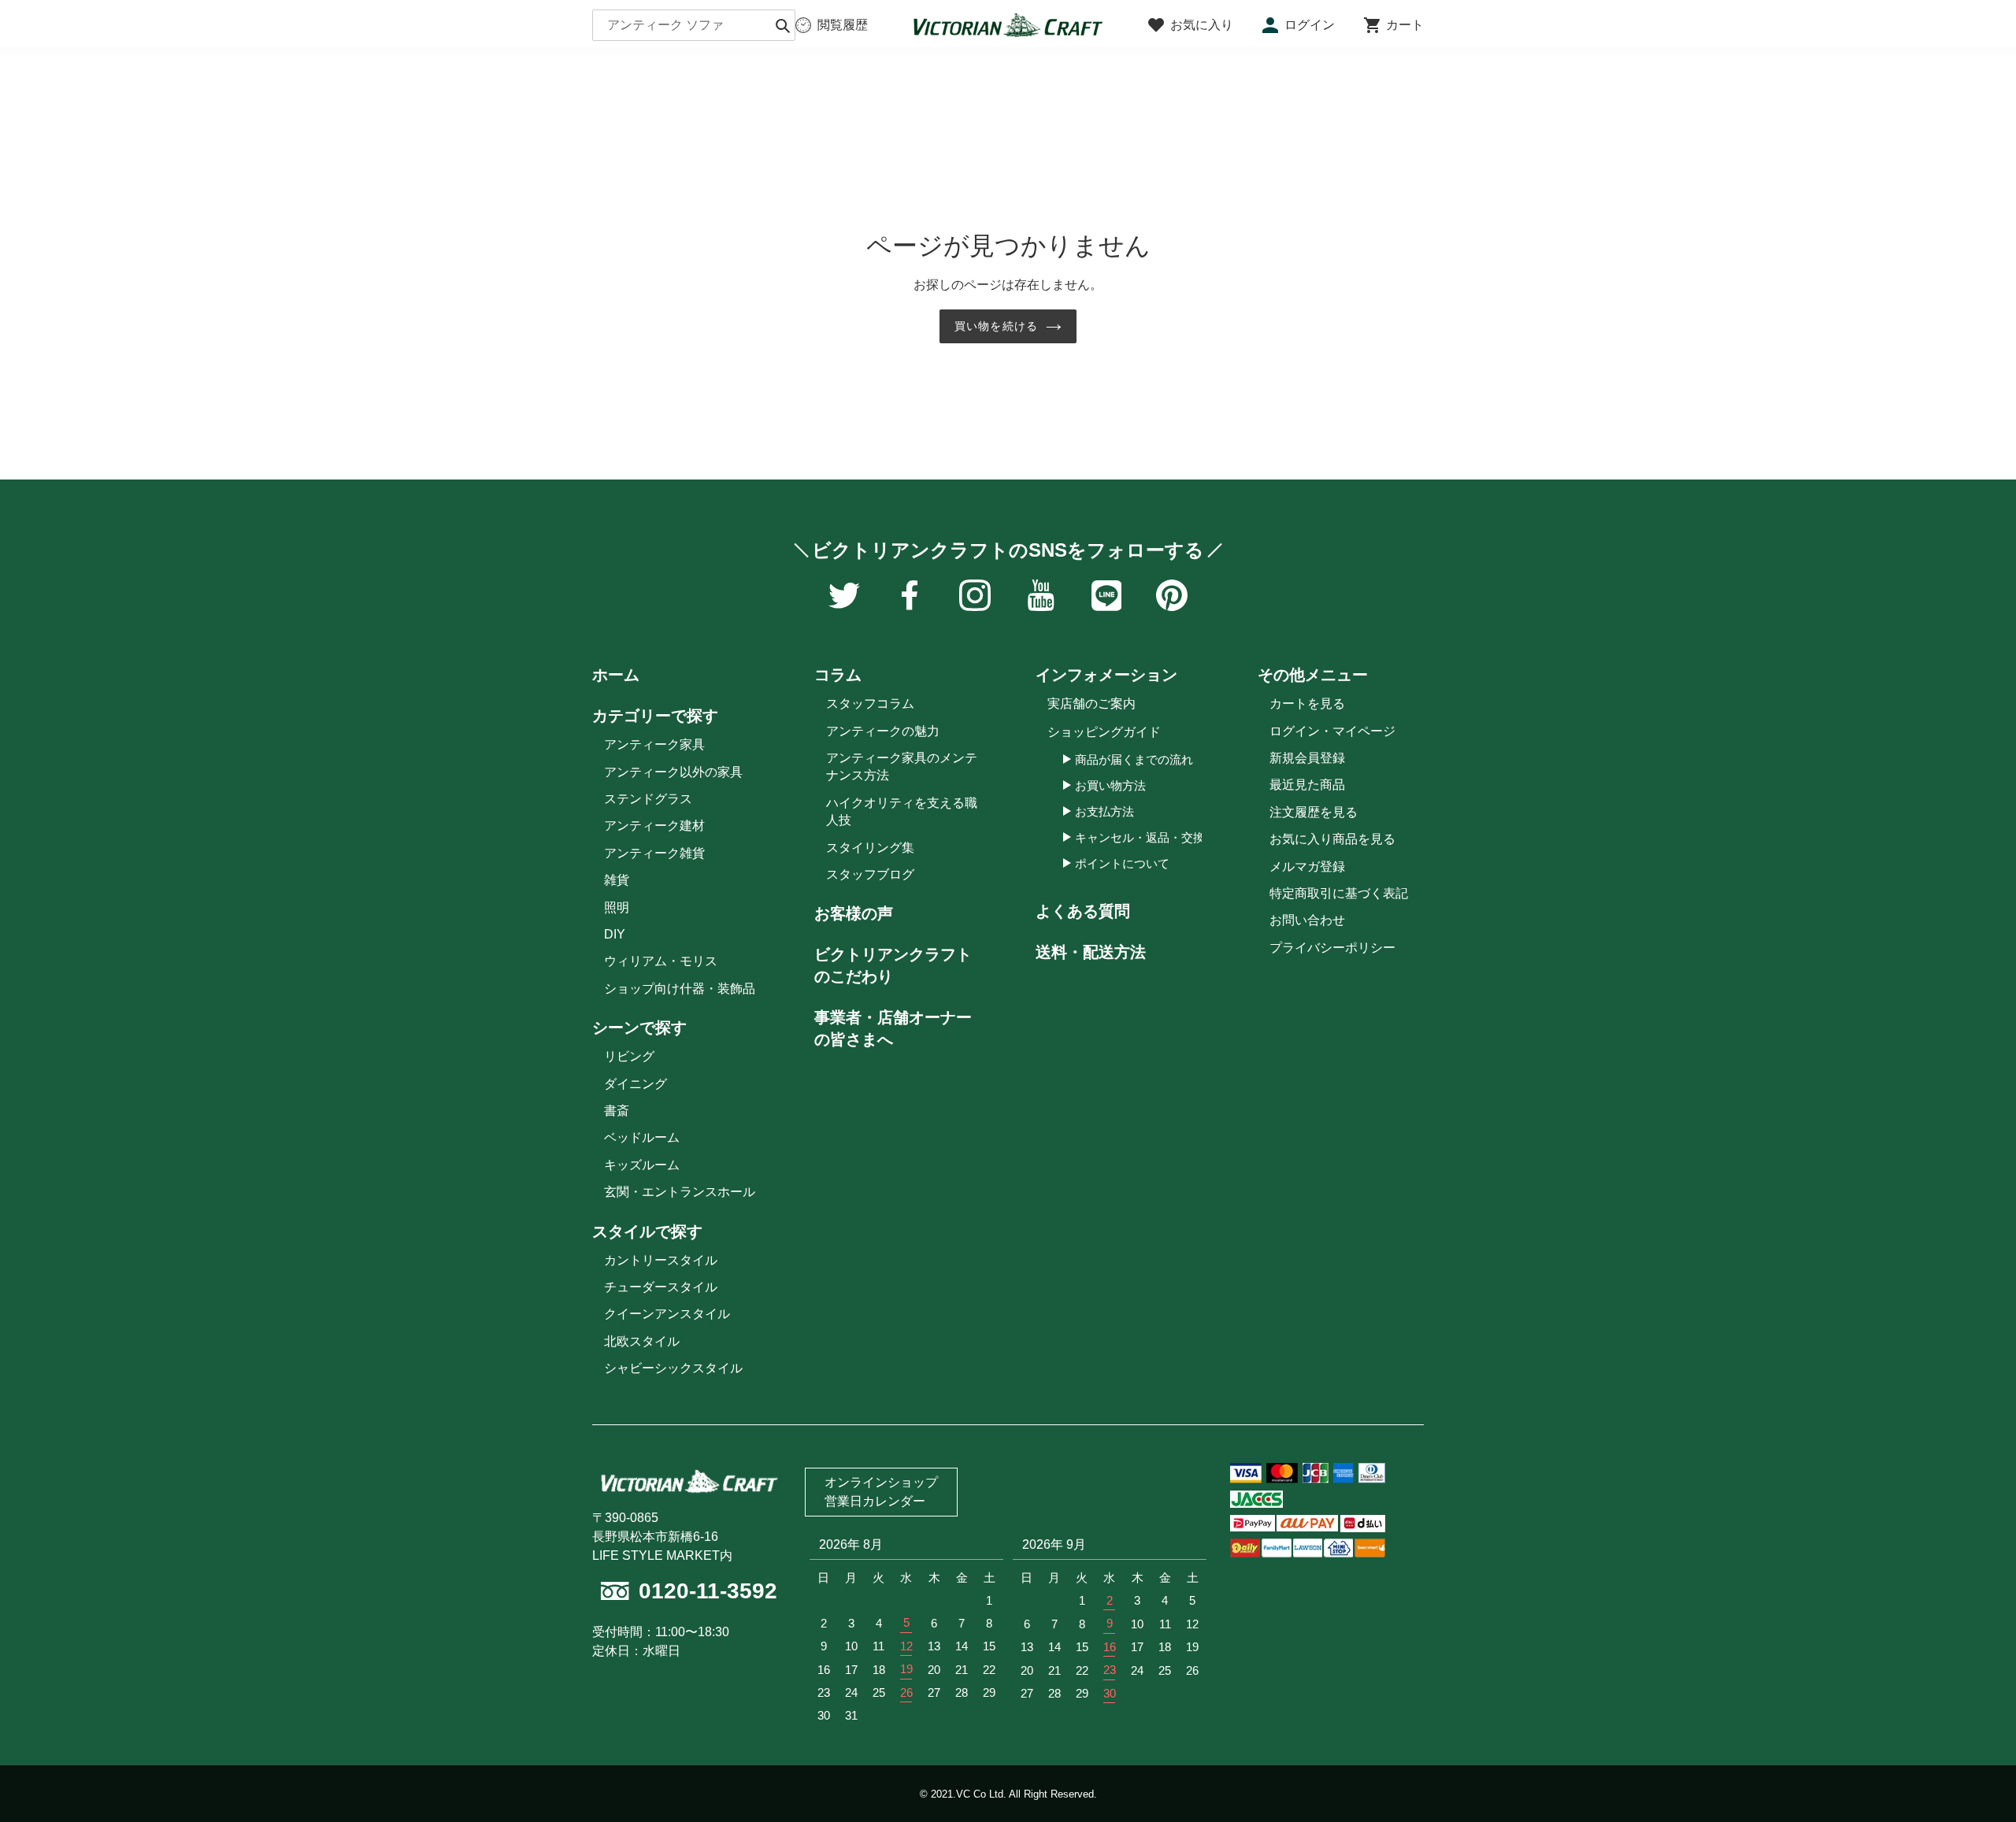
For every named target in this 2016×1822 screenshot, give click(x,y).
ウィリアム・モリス (661, 961)
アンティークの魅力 (883, 731)
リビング (629, 1056)
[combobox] (694, 25)
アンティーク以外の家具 (673, 772)
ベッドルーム (642, 1137)
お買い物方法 (1110, 785)
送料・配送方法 (1091, 952)
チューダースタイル (661, 1287)
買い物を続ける (996, 326)
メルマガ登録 (1307, 867)
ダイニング (636, 1084)
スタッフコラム (870, 704)
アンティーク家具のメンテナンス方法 (902, 767)
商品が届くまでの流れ (1134, 759)
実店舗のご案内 (1091, 704)
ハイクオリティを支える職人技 (902, 811)
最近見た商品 (1307, 785)
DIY (615, 934)
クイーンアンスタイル (667, 1314)
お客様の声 (854, 913)
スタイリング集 (870, 848)
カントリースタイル (661, 1260)
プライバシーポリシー (1332, 948)
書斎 (617, 1111)
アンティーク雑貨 (654, 853)
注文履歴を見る (1314, 812)
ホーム (616, 675)
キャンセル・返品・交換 (1140, 837)
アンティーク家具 (654, 744)
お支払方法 (1104, 811)
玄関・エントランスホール (680, 1192)
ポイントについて (1122, 863)
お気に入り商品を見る (1332, 839)
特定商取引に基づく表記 (1339, 893)
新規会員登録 (1307, 758)
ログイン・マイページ (1332, 731)
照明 (617, 907)
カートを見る (1307, 704)
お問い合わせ (1307, 920)
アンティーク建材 (654, 826)
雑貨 (617, 880)
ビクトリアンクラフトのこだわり (893, 965)
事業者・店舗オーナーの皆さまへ (893, 1028)
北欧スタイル (642, 1341)
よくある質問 (1083, 911)
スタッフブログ (870, 874)
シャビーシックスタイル (673, 1368)
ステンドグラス (648, 799)
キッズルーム (642, 1165)
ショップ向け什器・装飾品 (680, 989)
